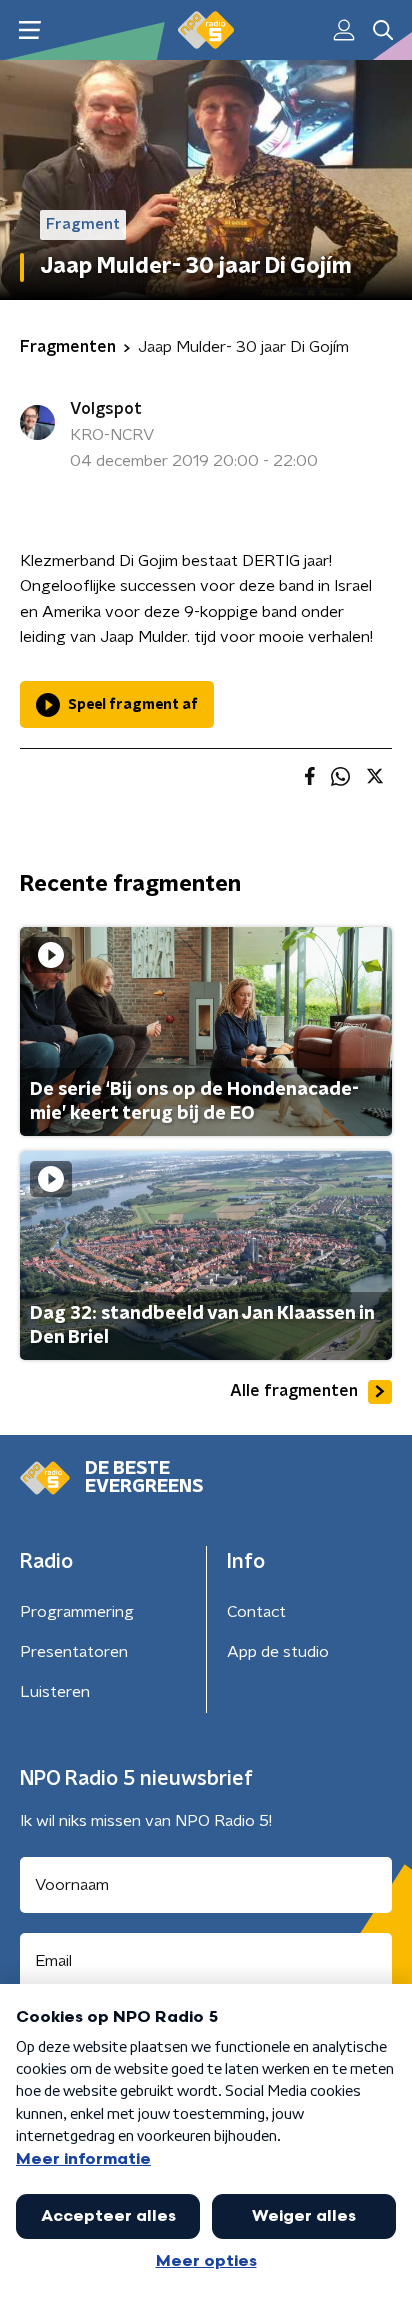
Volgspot (106, 409)
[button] (29, 30)
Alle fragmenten (294, 1391)
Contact (256, 1612)
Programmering (77, 1612)
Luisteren (55, 1692)
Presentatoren (74, 1652)
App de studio (278, 1652)
